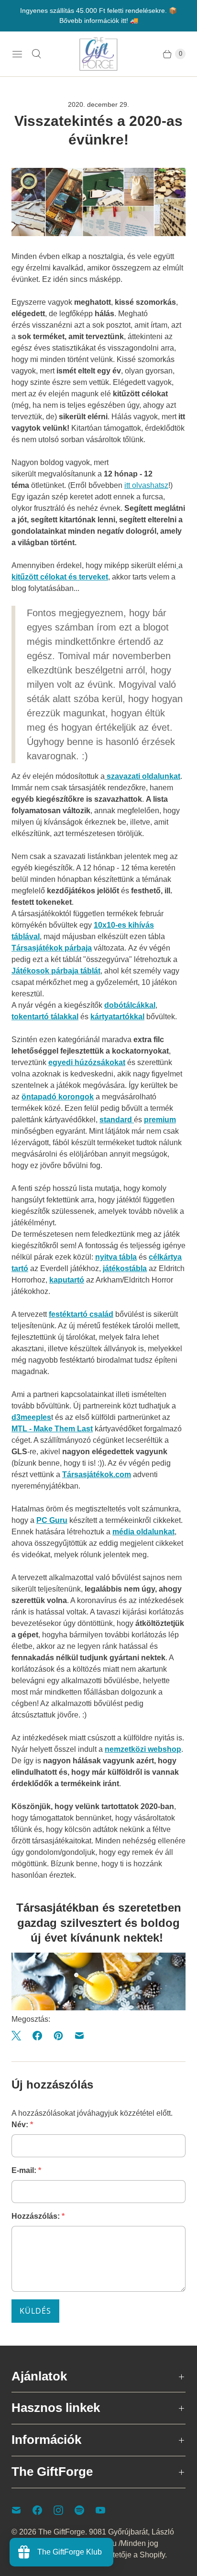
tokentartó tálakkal (45, 1017)
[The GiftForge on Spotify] (85, 2510)
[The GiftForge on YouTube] (106, 2510)
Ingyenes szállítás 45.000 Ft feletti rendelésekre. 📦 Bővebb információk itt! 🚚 (98, 16)
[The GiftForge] (98, 54)
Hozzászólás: (38, 2216)
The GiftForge (62, 2532)
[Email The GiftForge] (22, 2510)
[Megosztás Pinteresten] (58, 2036)
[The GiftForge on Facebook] (43, 2510)
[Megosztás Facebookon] (37, 2036)
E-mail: (26, 2170)
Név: (22, 2125)
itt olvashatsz (146, 485)
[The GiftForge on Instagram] (64, 2510)
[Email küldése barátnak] (79, 2036)
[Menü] (17, 54)
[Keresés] (36, 54)
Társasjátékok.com (97, 1474)
